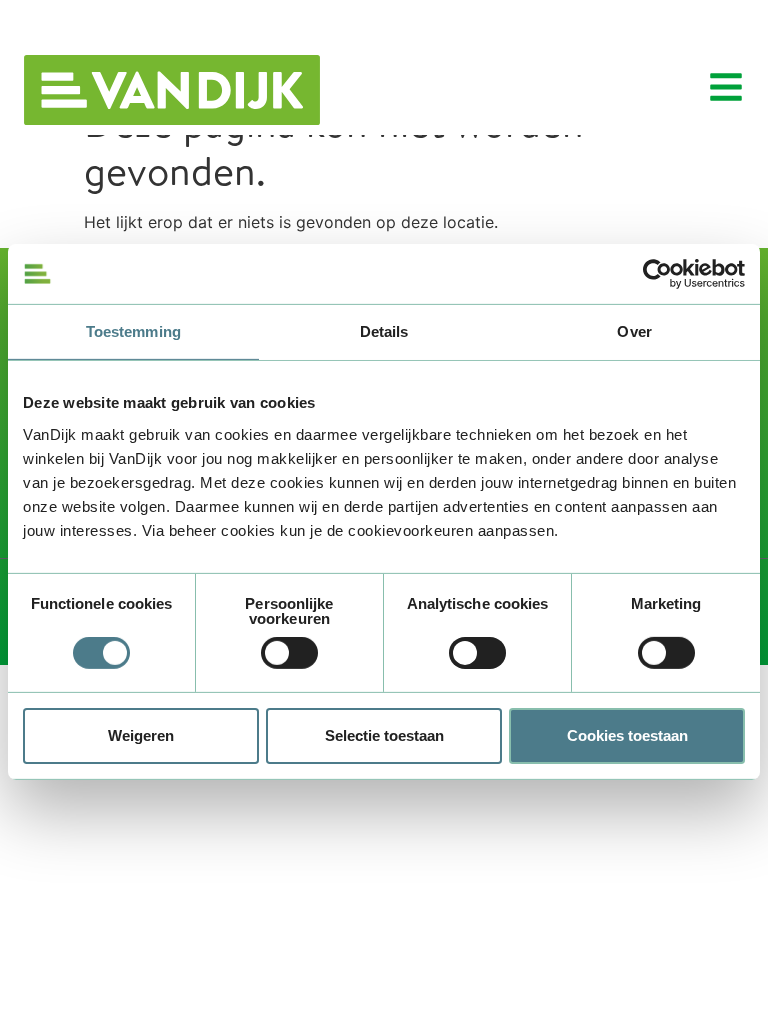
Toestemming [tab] (133, 331)
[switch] (289, 653)
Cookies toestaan (627, 735)
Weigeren (141, 735)
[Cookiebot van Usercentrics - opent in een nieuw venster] (657, 274)
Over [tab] (634, 331)
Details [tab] (384, 331)
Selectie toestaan (384, 735)
